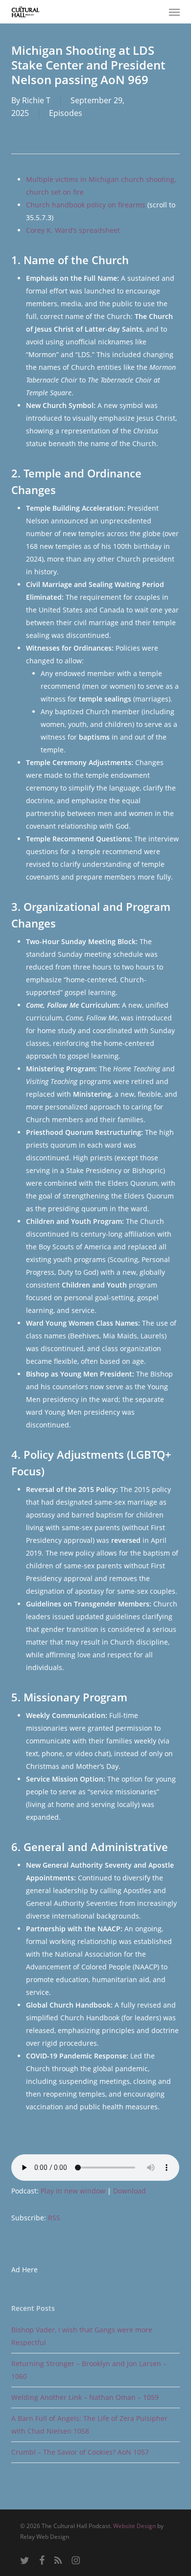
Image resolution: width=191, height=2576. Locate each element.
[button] (174, 12)
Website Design (134, 2526)
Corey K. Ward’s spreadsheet (73, 230)
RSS (54, 2218)
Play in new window (73, 2191)
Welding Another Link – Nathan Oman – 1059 (85, 2397)
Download (130, 2191)
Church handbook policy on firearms (86, 205)
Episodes (66, 113)
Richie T (36, 100)
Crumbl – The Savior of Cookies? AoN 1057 (80, 2452)
